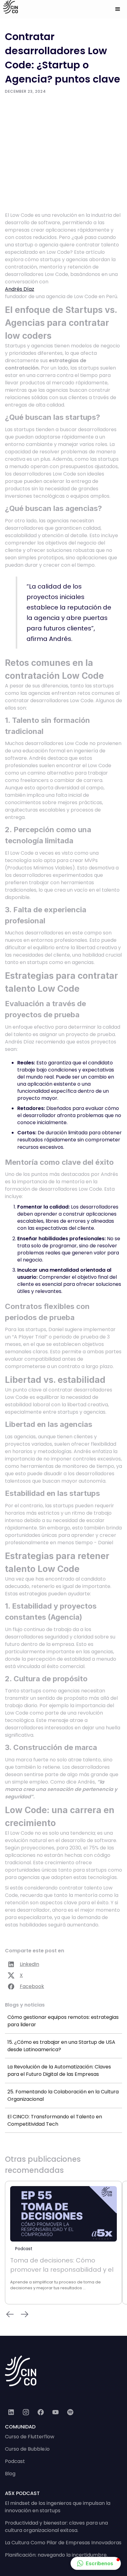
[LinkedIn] (11, 2412)
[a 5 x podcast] (70, 2412)
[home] (9, 7)
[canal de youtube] (55, 2412)
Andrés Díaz (20, 289)
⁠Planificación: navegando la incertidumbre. (56, 2555)
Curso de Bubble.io (27, 2449)
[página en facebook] (41, 2412)
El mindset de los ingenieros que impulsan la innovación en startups (58, 2507)
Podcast (15, 2461)
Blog (10, 2474)
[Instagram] (26, 2412)
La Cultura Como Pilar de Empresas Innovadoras (63, 2543)
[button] (118, 9)
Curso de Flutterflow (30, 2437)
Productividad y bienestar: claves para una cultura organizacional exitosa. (56, 2527)
